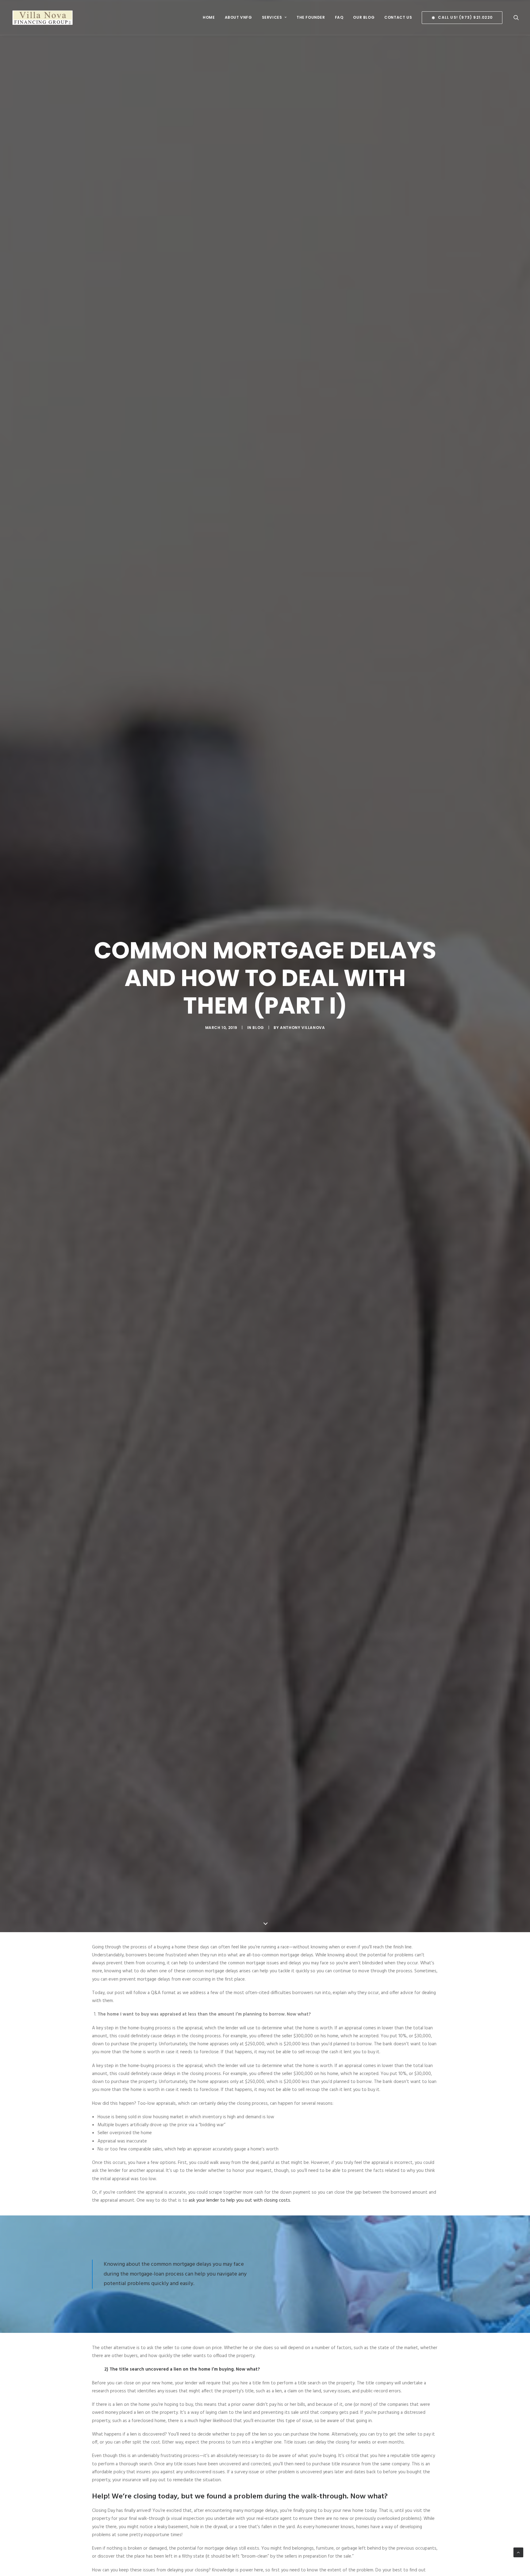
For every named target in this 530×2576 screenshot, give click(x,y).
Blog (258, 1028)
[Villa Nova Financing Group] (43, 17)
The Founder (311, 17)
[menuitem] (209, 17)
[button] (460, 18)
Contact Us (398, 17)
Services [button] (272, 17)
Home (209, 17)
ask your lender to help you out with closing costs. (240, 2200)
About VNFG (238, 17)
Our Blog (364, 17)
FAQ (339, 17)
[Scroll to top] (518, 2552)
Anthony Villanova (302, 1028)
